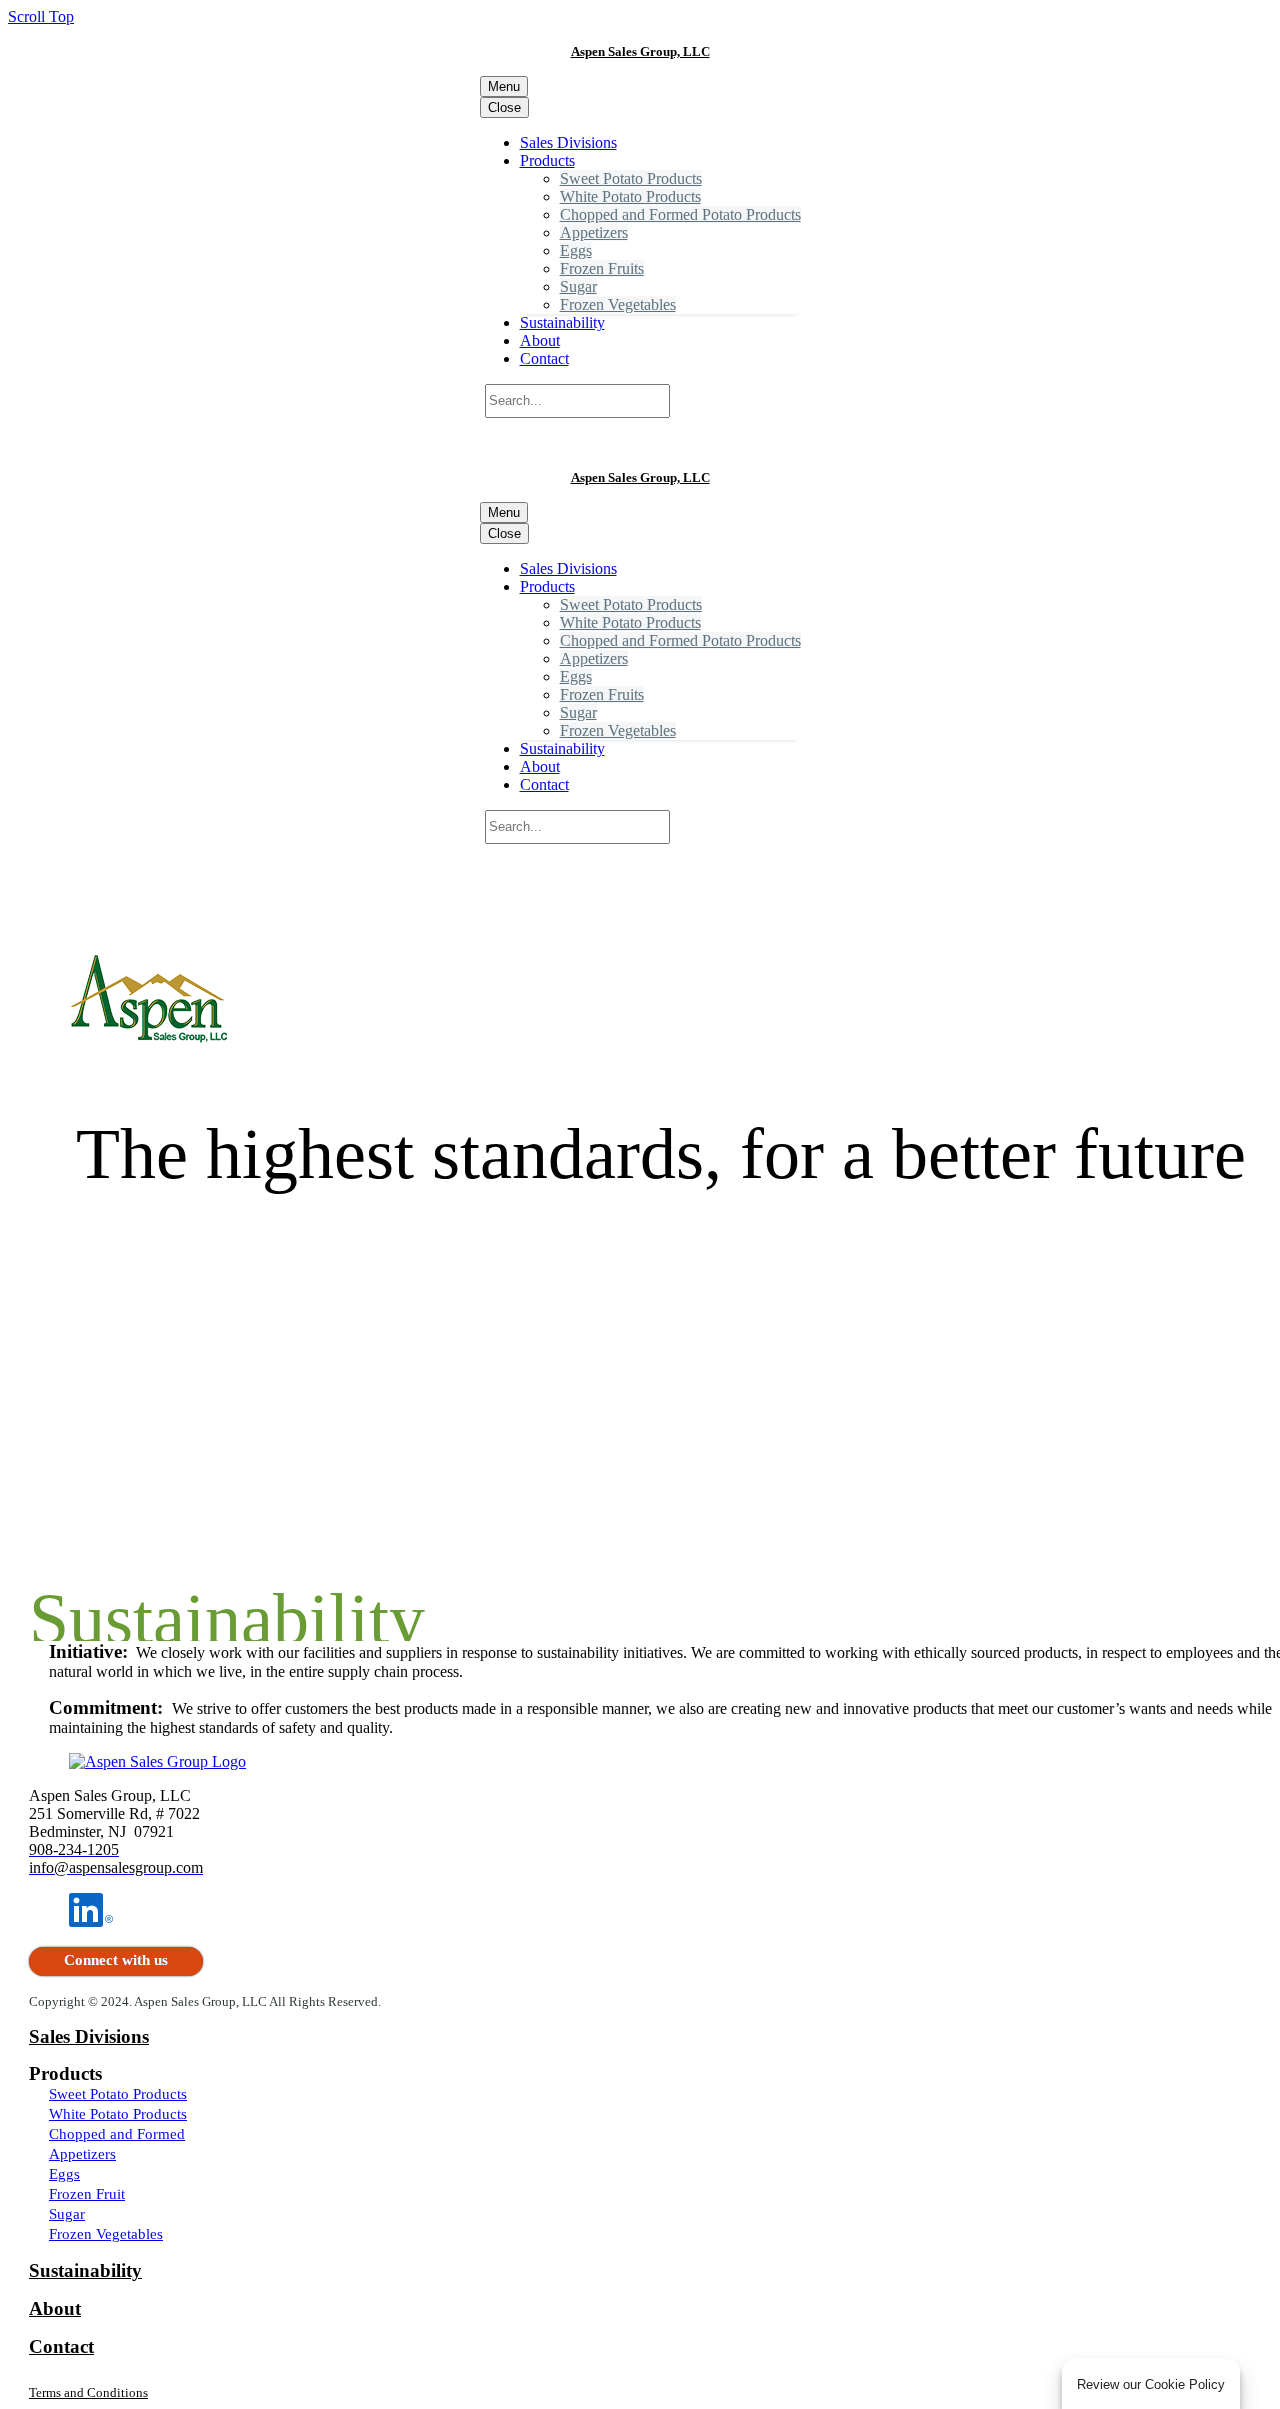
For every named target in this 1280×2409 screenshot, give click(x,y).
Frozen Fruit (87, 2194)
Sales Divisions (568, 142)
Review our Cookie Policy (1151, 2384)
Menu (504, 86)
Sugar (578, 286)
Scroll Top (41, 16)
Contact (544, 358)
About (540, 340)
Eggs (576, 250)
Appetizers (594, 232)
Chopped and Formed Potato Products (680, 214)
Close (504, 107)
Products (547, 160)
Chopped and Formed (117, 2134)
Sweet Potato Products (631, 178)
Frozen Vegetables (618, 304)
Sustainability (562, 322)
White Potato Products (630, 196)
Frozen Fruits (602, 268)
